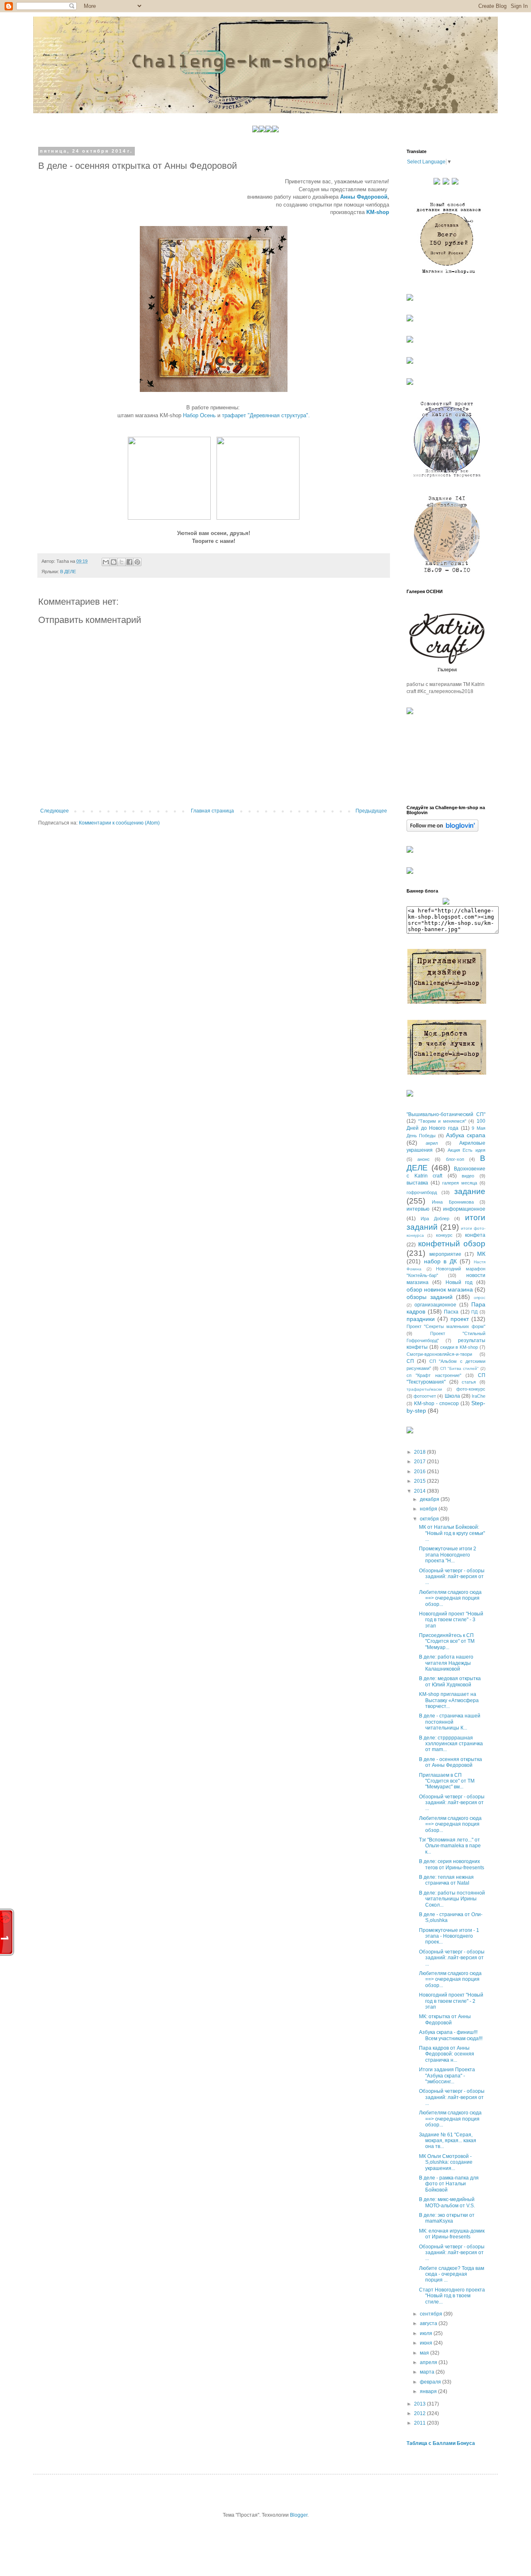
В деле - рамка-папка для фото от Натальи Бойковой (449, 2184)
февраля (431, 2382)
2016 (420, 1472)
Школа (452, 1396)
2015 (420, 1481)
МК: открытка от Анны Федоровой (445, 2019)
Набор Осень (199, 415)
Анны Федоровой (364, 197)
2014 (420, 1491)
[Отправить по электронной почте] (106, 562)
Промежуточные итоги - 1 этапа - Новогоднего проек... (449, 1936)
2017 (420, 1462)
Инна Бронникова (453, 1202)
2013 (420, 2404)
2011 (420, 2423)
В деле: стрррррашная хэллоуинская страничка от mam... (451, 1744)
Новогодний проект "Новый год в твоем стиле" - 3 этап (451, 1620)
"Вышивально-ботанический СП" (446, 1114)
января (429, 2391)
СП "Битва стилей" (459, 1368)
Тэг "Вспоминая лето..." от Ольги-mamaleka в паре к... (450, 1846)
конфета (475, 1235)
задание (470, 1191)
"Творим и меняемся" (442, 1121)
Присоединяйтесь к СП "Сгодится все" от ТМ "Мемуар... (447, 1641)
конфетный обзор (452, 1244)
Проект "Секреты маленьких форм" (446, 1326)
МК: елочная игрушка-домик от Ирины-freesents (452, 2234)
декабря (430, 1499)
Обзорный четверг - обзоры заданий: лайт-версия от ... (452, 1577)
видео (468, 1176)
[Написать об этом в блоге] (114, 562)
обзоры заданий (430, 1297)
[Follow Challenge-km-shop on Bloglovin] (442, 830)
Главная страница (212, 811)
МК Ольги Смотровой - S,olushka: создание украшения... (446, 2162)
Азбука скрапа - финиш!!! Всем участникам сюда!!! (451, 2035)
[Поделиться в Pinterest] (137, 562)
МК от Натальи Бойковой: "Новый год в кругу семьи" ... (452, 1533)
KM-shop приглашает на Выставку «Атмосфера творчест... (449, 1700)
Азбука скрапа (466, 1135)
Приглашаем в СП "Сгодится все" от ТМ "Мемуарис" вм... (447, 1781)
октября (430, 1519)
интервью (418, 1209)
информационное (464, 1209)
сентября (432, 2314)
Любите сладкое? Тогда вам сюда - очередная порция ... (452, 2274)
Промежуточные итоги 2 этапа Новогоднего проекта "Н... (448, 1555)
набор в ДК (440, 1261)
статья (469, 1382)
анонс (424, 1159)
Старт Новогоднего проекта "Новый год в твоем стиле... (452, 2296)
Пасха (451, 1312)
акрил (432, 1143)
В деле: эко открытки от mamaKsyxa (447, 2218)
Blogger (299, 2515)
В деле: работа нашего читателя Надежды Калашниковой (446, 1663)
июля (427, 2333)
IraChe (479, 1396)
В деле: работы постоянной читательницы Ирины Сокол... (452, 1899)
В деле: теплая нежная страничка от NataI (446, 1880)
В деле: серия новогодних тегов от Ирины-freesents (452, 1864)
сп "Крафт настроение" (434, 1375)
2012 (420, 2413)
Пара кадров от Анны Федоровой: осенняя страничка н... (447, 2054)
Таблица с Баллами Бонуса (441, 2443)
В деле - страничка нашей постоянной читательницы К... (450, 1722)
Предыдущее (371, 811)
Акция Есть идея (467, 1150)
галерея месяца (460, 1183)
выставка (417, 1183)
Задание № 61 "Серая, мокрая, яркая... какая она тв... (448, 2141)
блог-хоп (455, 1159)
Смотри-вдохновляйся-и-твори (439, 1354)
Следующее (55, 811)
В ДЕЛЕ (68, 572)
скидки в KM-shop (459, 1347)
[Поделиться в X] (122, 562)
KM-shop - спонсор (436, 1404)
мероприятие (445, 1254)
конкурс (444, 1235)
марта (428, 2372)
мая (425, 2353)
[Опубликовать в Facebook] (129, 562)
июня (427, 2343)
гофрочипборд (422, 1192)
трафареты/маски (424, 1389)
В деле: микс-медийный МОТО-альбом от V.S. (447, 2202)
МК (481, 1254)
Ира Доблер (435, 1219)
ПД (474, 1312)
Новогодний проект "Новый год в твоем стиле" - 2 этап (451, 2001)
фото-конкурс (471, 1389)
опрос (480, 1298)
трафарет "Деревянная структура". (266, 415)
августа (429, 2323)
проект (460, 1319)
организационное (435, 1305)
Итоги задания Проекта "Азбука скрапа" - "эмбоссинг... (447, 2076)
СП (410, 1361)
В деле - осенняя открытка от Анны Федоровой (451, 1762)
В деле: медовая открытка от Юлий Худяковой (450, 1681)
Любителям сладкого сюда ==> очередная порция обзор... (450, 1598)
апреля (429, 2362)
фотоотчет (425, 1396)
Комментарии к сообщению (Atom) (119, 823)
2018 (420, 1452)
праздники (421, 1319)
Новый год (459, 1282)
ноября (429, 1509)
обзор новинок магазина (440, 1289)
